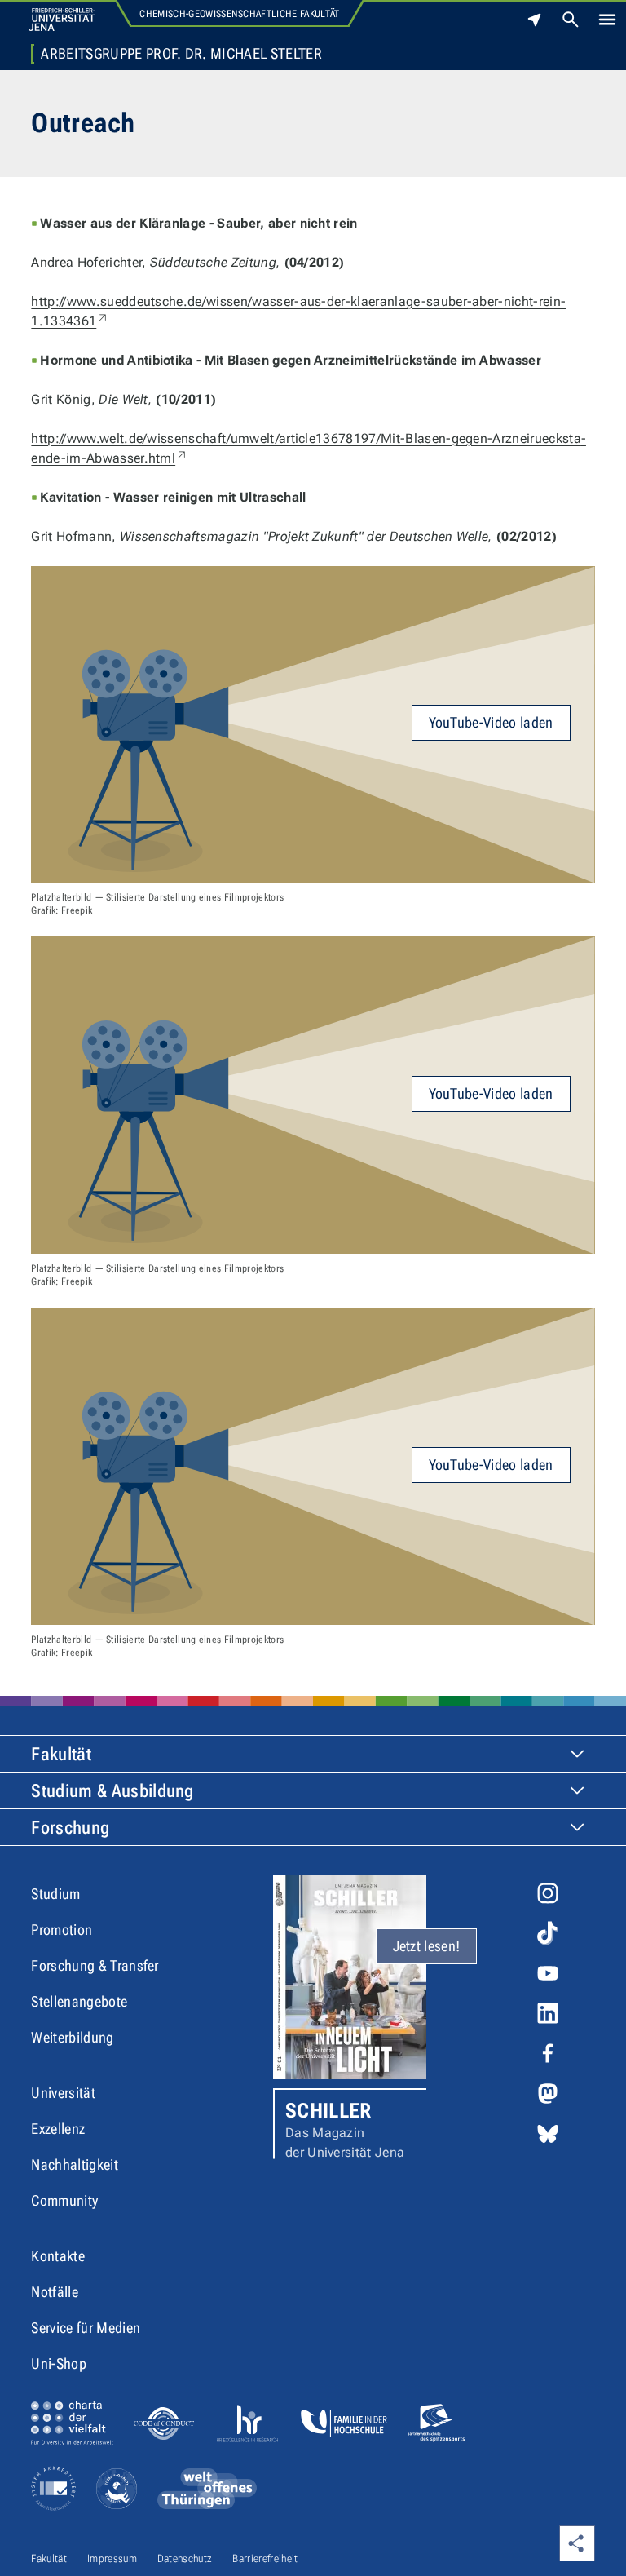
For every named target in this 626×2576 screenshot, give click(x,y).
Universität (63, 2093)
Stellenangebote (79, 2001)
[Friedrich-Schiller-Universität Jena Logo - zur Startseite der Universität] (62, 20)
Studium (55, 1894)
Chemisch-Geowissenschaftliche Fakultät (239, 14)
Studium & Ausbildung (112, 1791)
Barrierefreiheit (265, 2558)
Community (64, 2200)
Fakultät (61, 1754)
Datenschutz (185, 2558)
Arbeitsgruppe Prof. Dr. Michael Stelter (181, 54)
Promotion (62, 1930)
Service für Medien (86, 2328)
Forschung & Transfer (95, 1965)
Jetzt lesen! (427, 1946)
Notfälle (55, 2292)
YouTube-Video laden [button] (491, 722)
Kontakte (58, 2256)
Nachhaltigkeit (74, 2164)
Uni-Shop (59, 2364)
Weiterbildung (72, 2037)
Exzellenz (58, 2129)
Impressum (112, 2558)
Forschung (70, 1828)
